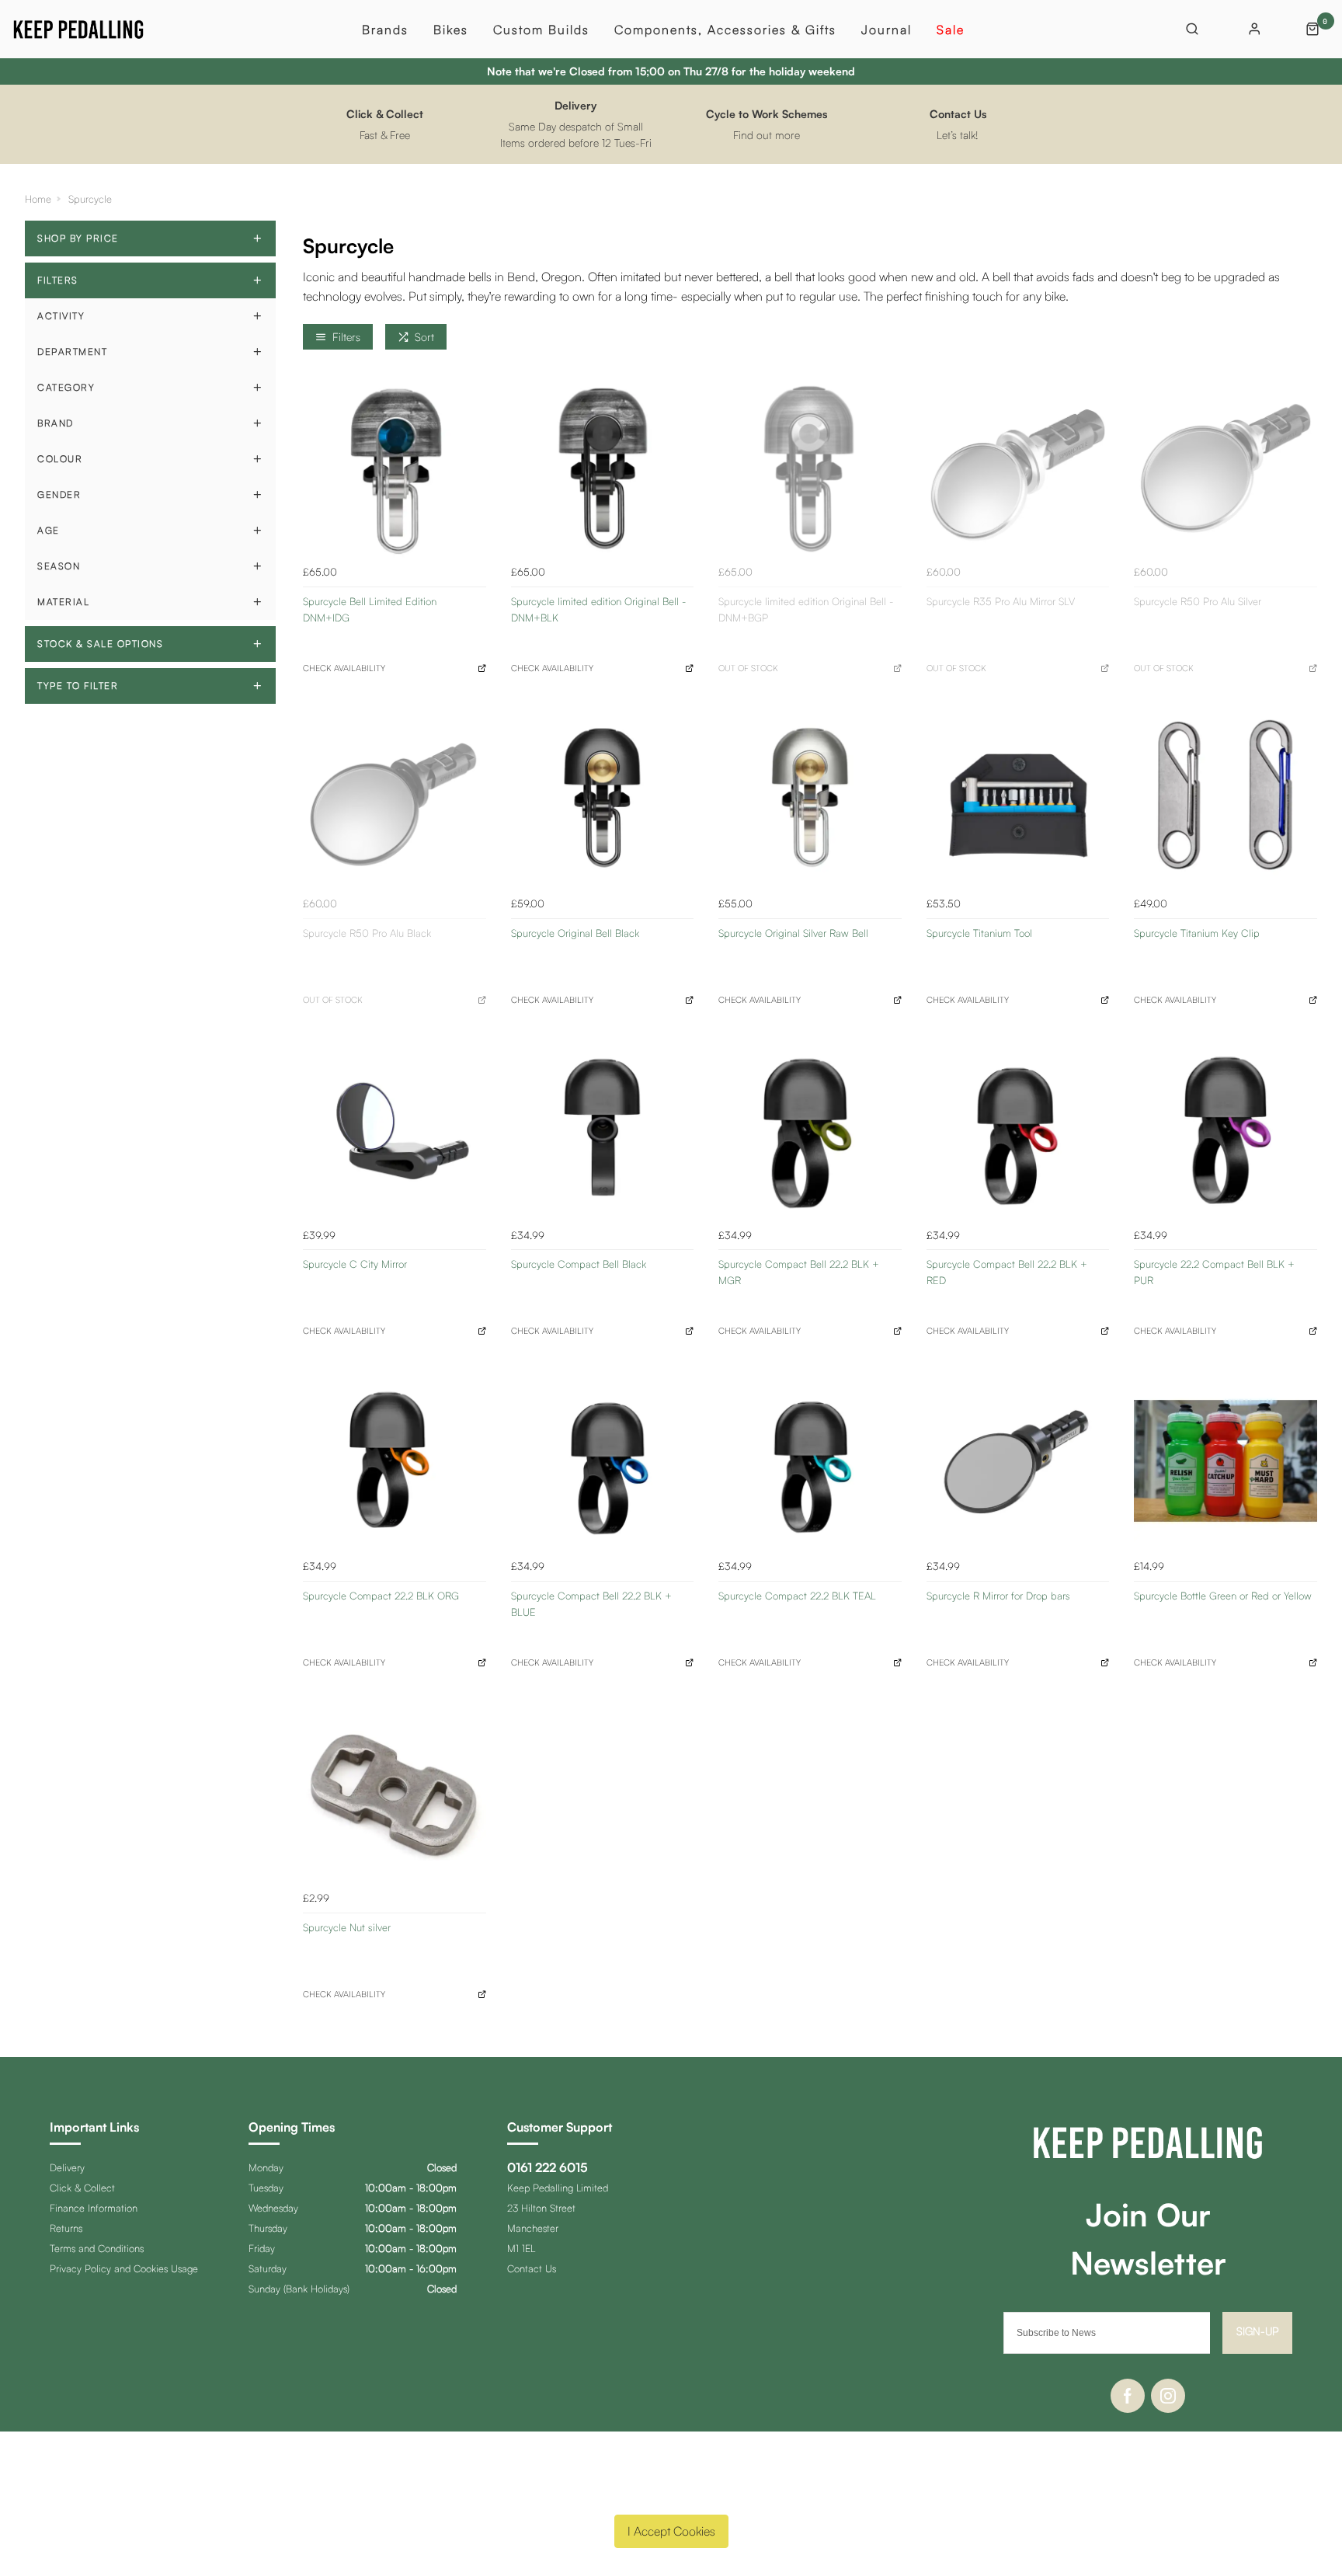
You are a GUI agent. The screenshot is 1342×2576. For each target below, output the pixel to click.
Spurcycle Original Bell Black (575, 933)
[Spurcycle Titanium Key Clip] (1226, 798)
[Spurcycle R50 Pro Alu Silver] (1226, 466)
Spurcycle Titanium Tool (979, 933)
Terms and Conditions (97, 2248)
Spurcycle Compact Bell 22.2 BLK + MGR (799, 1272)
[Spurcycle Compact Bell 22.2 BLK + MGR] (810, 1130)
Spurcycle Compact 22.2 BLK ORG (381, 1596)
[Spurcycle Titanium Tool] (1018, 798)
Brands (385, 30)
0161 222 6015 (548, 2167)
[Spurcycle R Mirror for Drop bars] (1018, 1461)
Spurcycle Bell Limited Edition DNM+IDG (370, 609)
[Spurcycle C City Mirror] (395, 1130)
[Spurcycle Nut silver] (395, 1792)
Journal (887, 30)
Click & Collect (82, 2188)
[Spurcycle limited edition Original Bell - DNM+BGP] (810, 466)
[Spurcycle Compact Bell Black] (603, 1130)
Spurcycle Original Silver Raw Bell (793, 933)
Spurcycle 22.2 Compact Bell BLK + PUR (1214, 1272)
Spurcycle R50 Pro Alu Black (367, 933)
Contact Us (532, 2268)
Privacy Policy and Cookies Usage (124, 2268)
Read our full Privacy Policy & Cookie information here (671, 2494)
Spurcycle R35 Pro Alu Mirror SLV (1001, 601)
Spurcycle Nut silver (347, 1927)
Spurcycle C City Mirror (355, 1264)
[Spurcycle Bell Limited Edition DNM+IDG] (395, 466)
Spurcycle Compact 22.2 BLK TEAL (797, 1596)
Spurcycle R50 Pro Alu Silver (1198, 601)
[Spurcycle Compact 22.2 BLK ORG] (395, 1461)
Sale (951, 30)
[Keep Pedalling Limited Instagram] (1168, 2396)
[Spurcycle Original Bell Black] (603, 798)
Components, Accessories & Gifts (725, 30)
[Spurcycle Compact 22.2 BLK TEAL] (810, 1461)
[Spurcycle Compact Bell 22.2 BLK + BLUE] (603, 1461)
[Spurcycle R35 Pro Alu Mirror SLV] (1018, 466)
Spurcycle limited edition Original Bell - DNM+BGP (806, 609)
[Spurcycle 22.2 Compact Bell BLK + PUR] (1226, 1130)
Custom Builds (541, 30)
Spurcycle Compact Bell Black (579, 1264)
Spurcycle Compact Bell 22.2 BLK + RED (1007, 1272)
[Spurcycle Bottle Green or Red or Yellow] (1226, 1461)
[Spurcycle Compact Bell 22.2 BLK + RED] (1018, 1130)
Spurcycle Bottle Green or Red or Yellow (1223, 1596)
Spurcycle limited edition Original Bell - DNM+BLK (598, 609)
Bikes (451, 30)
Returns (66, 2228)
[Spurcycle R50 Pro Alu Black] (395, 798)
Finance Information (94, 2208)
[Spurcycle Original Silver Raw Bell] (810, 798)
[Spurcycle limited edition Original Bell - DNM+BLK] (603, 466)
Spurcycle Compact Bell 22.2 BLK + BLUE (591, 1604)
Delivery (67, 2167)
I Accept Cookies (671, 2531)
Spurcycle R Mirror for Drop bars (998, 1596)
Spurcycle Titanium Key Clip (1197, 933)
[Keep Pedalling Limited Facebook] (1128, 2396)
